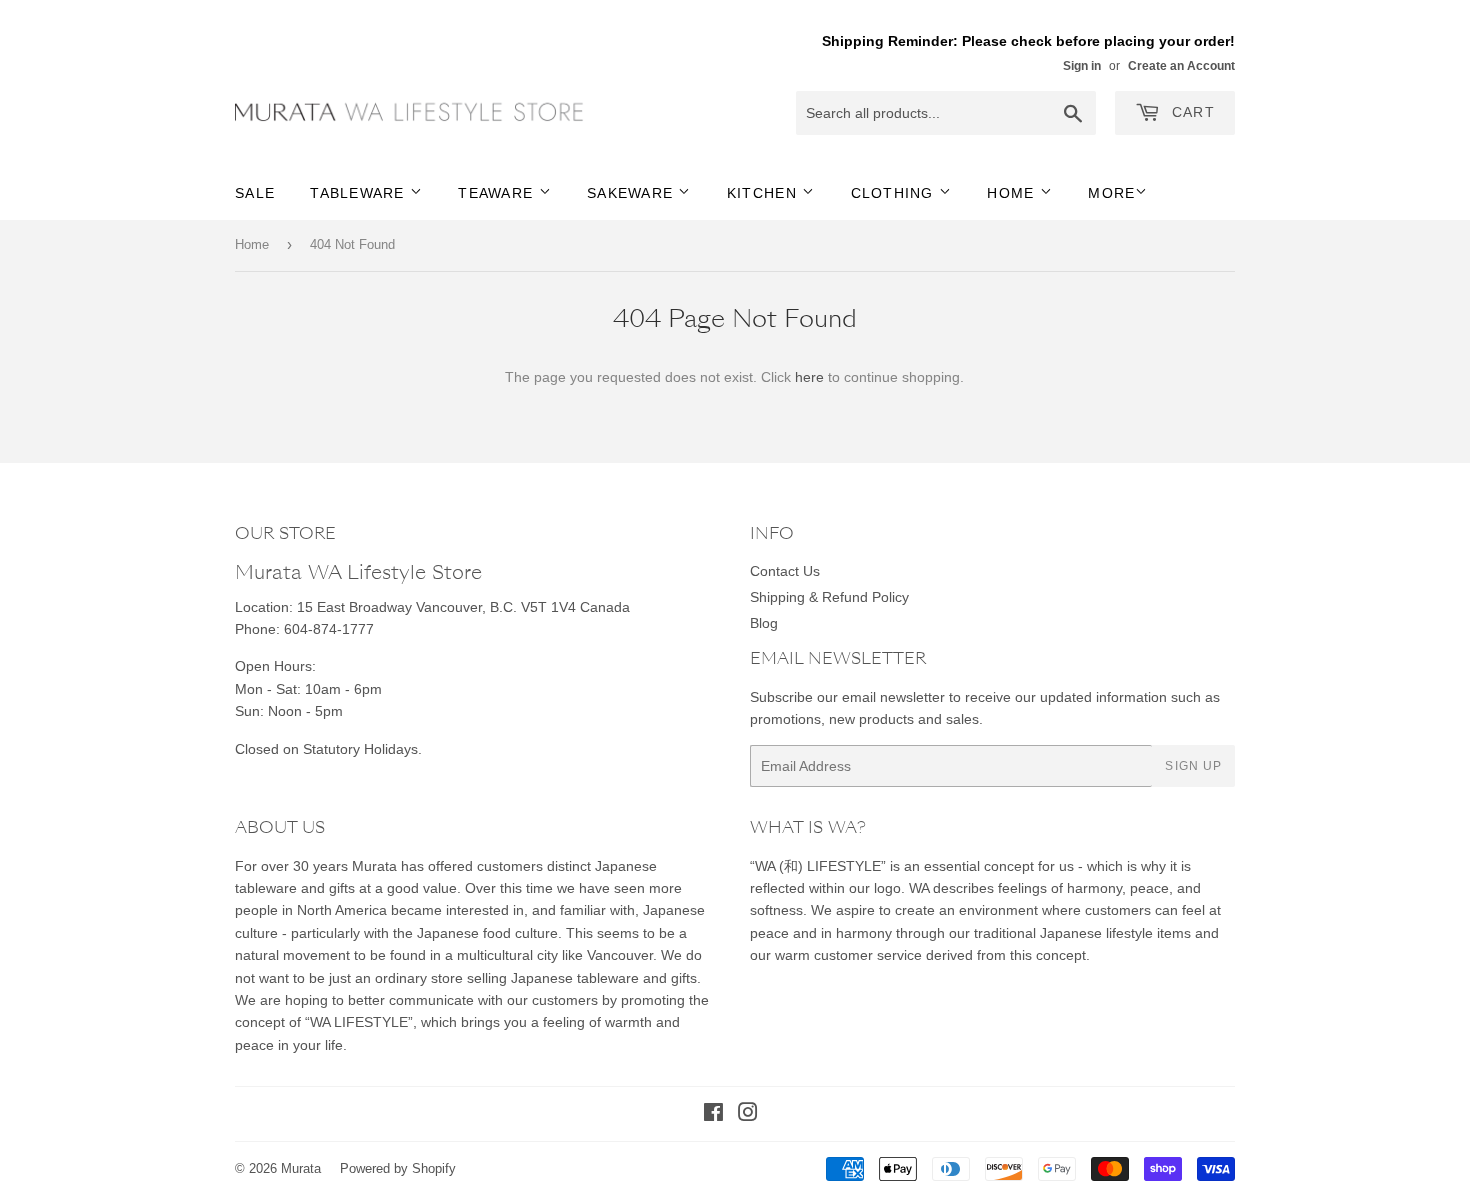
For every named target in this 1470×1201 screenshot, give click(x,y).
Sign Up (1193, 766)
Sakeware (632, 193)
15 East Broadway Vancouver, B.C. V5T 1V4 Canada (463, 607)
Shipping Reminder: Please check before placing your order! (1028, 41)
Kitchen (764, 193)
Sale (255, 193)
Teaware (498, 193)
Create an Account (1181, 66)
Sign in (1082, 66)
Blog (764, 623)
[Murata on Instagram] (748, 1115)
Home (1013, 193)
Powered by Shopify (398, 1168)
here (809, 377)
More (1111, 193)
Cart (1191, 112)
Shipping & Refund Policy (829, 597)
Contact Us (785, 571)
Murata (301, 1168)
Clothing (895, 193)
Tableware (360, 193)
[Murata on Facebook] (713, 1115)
